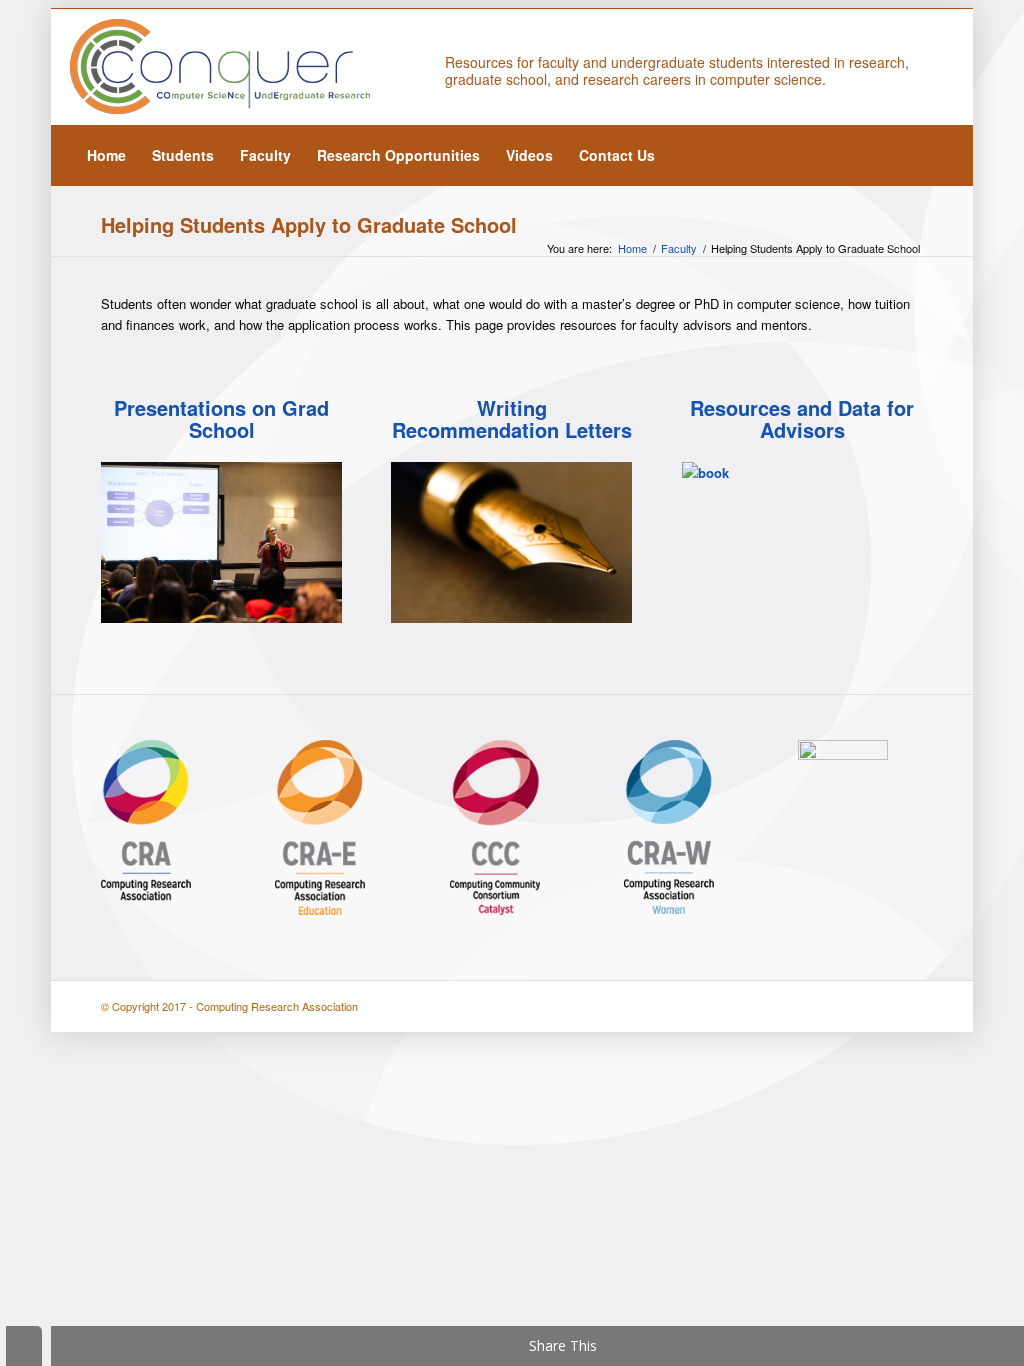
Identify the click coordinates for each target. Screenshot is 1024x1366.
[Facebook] (939, 67)
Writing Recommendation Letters (512, 418)
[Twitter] (909, 67)
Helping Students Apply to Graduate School (309, 224)
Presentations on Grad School (221, 418)
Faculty (679, 248)
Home (632, 248)
